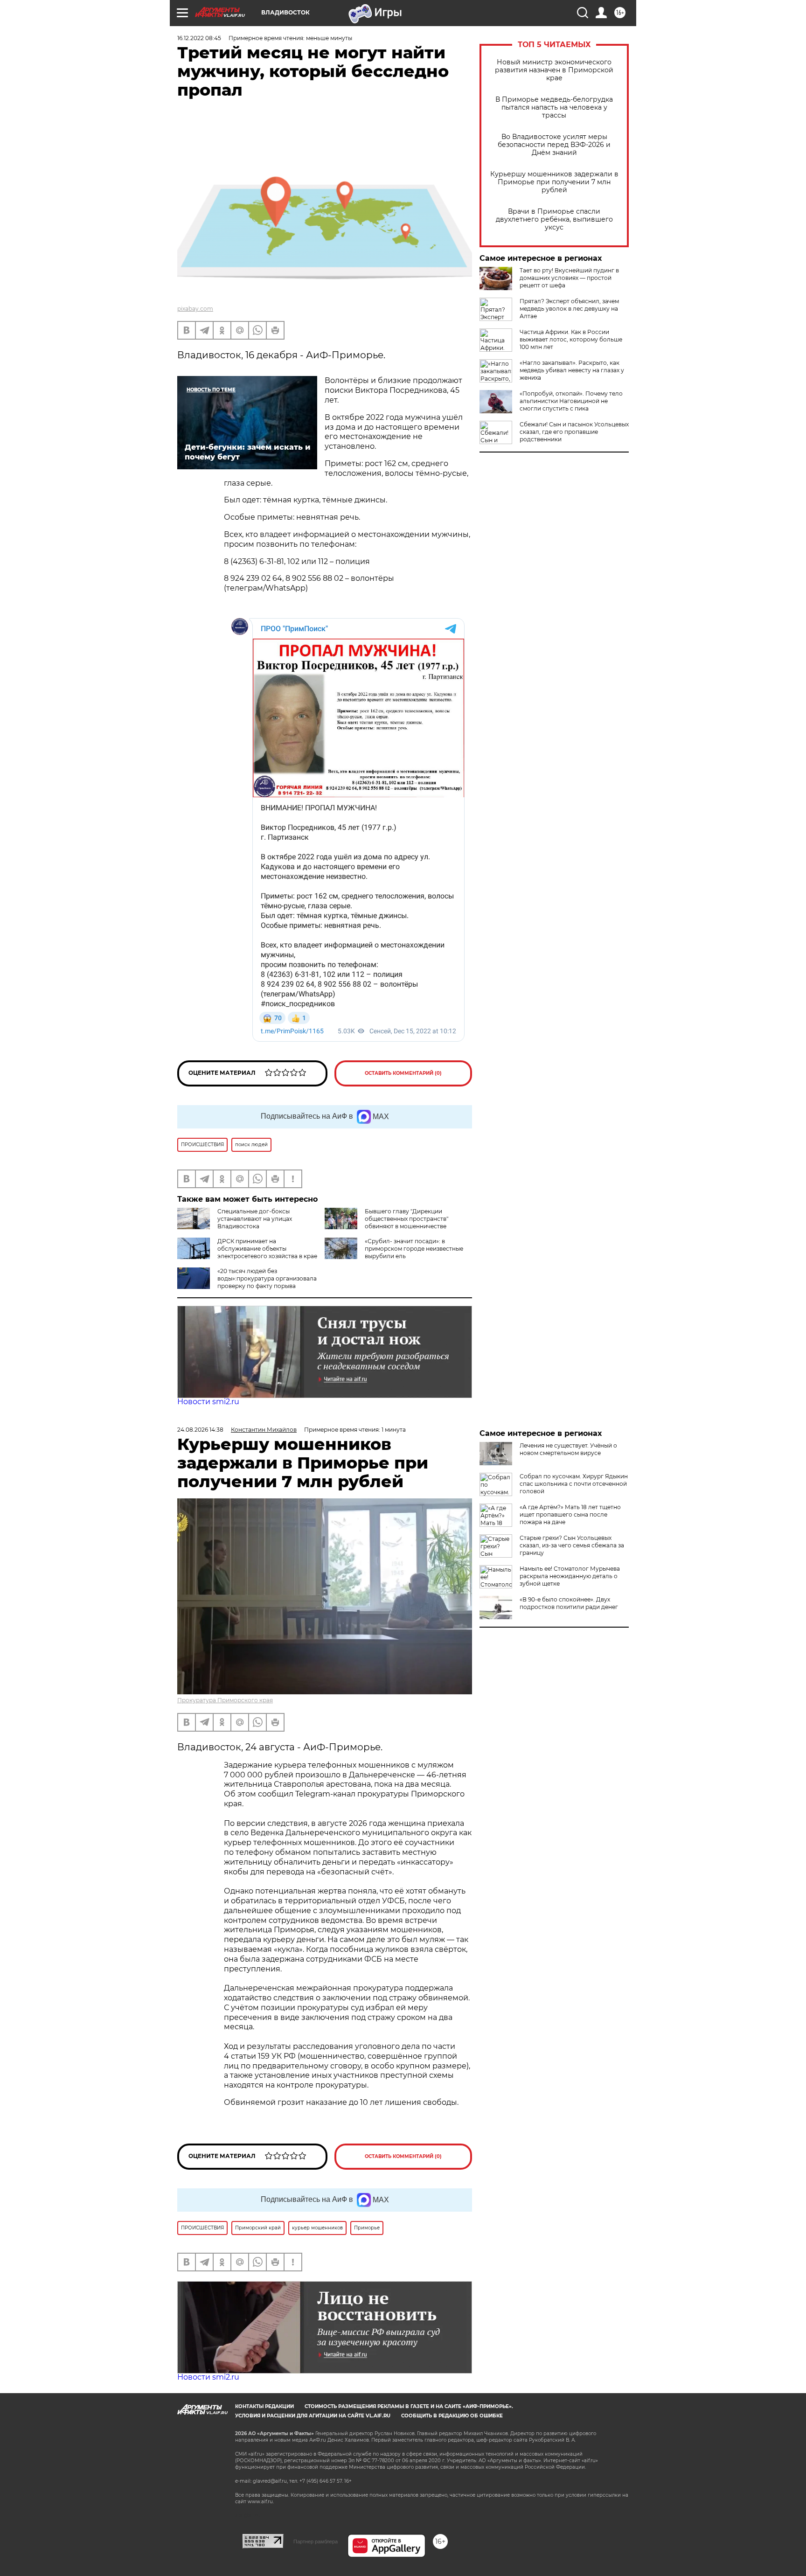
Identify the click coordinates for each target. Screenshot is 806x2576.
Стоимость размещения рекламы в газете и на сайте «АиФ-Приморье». (409, 2406)
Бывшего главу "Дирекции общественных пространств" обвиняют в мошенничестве (406, 1219)
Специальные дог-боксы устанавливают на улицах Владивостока (255, 1219)
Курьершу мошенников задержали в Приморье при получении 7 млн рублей (554, 182)
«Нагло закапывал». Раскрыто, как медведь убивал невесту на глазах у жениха (572, 370)
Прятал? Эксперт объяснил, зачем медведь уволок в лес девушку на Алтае (569, 309)
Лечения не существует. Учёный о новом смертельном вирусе (568, 1449)
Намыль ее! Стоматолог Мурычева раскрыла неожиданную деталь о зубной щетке (570, 1576)
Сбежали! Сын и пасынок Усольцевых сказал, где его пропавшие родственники (574, 432)
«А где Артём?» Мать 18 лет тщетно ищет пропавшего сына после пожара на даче (570, 1514)
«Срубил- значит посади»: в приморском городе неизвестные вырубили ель (414, 1249)
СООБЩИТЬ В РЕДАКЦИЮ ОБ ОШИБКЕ (452, 2416)
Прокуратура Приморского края (225, 1700)
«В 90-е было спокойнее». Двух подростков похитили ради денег (569, 1603)
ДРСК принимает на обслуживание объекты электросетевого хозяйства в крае (267, 1249)
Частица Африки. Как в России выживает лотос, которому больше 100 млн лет (571, 339)
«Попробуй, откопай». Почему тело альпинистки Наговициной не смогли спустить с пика (571, 401)
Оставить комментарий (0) (403, 1073)
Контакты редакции (264, 2406)
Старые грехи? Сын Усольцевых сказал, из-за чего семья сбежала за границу (572, 1545)
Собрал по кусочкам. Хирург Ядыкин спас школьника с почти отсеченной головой (574, 1484)
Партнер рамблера (316, 2541)
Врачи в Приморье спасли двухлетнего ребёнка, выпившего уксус (554, 219)
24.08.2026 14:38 (200, 1430)
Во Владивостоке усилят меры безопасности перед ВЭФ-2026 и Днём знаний (554, 145)
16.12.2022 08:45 (199, 38)
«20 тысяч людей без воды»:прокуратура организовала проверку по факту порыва (267, 1278)
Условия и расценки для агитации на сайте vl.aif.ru (313, 2416)
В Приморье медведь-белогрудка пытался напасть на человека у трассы (554, 108)
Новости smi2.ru (208, 1402)
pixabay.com (195, 309)
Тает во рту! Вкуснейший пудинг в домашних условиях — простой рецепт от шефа (569, 278)
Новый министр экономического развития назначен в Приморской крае (554, 70)
